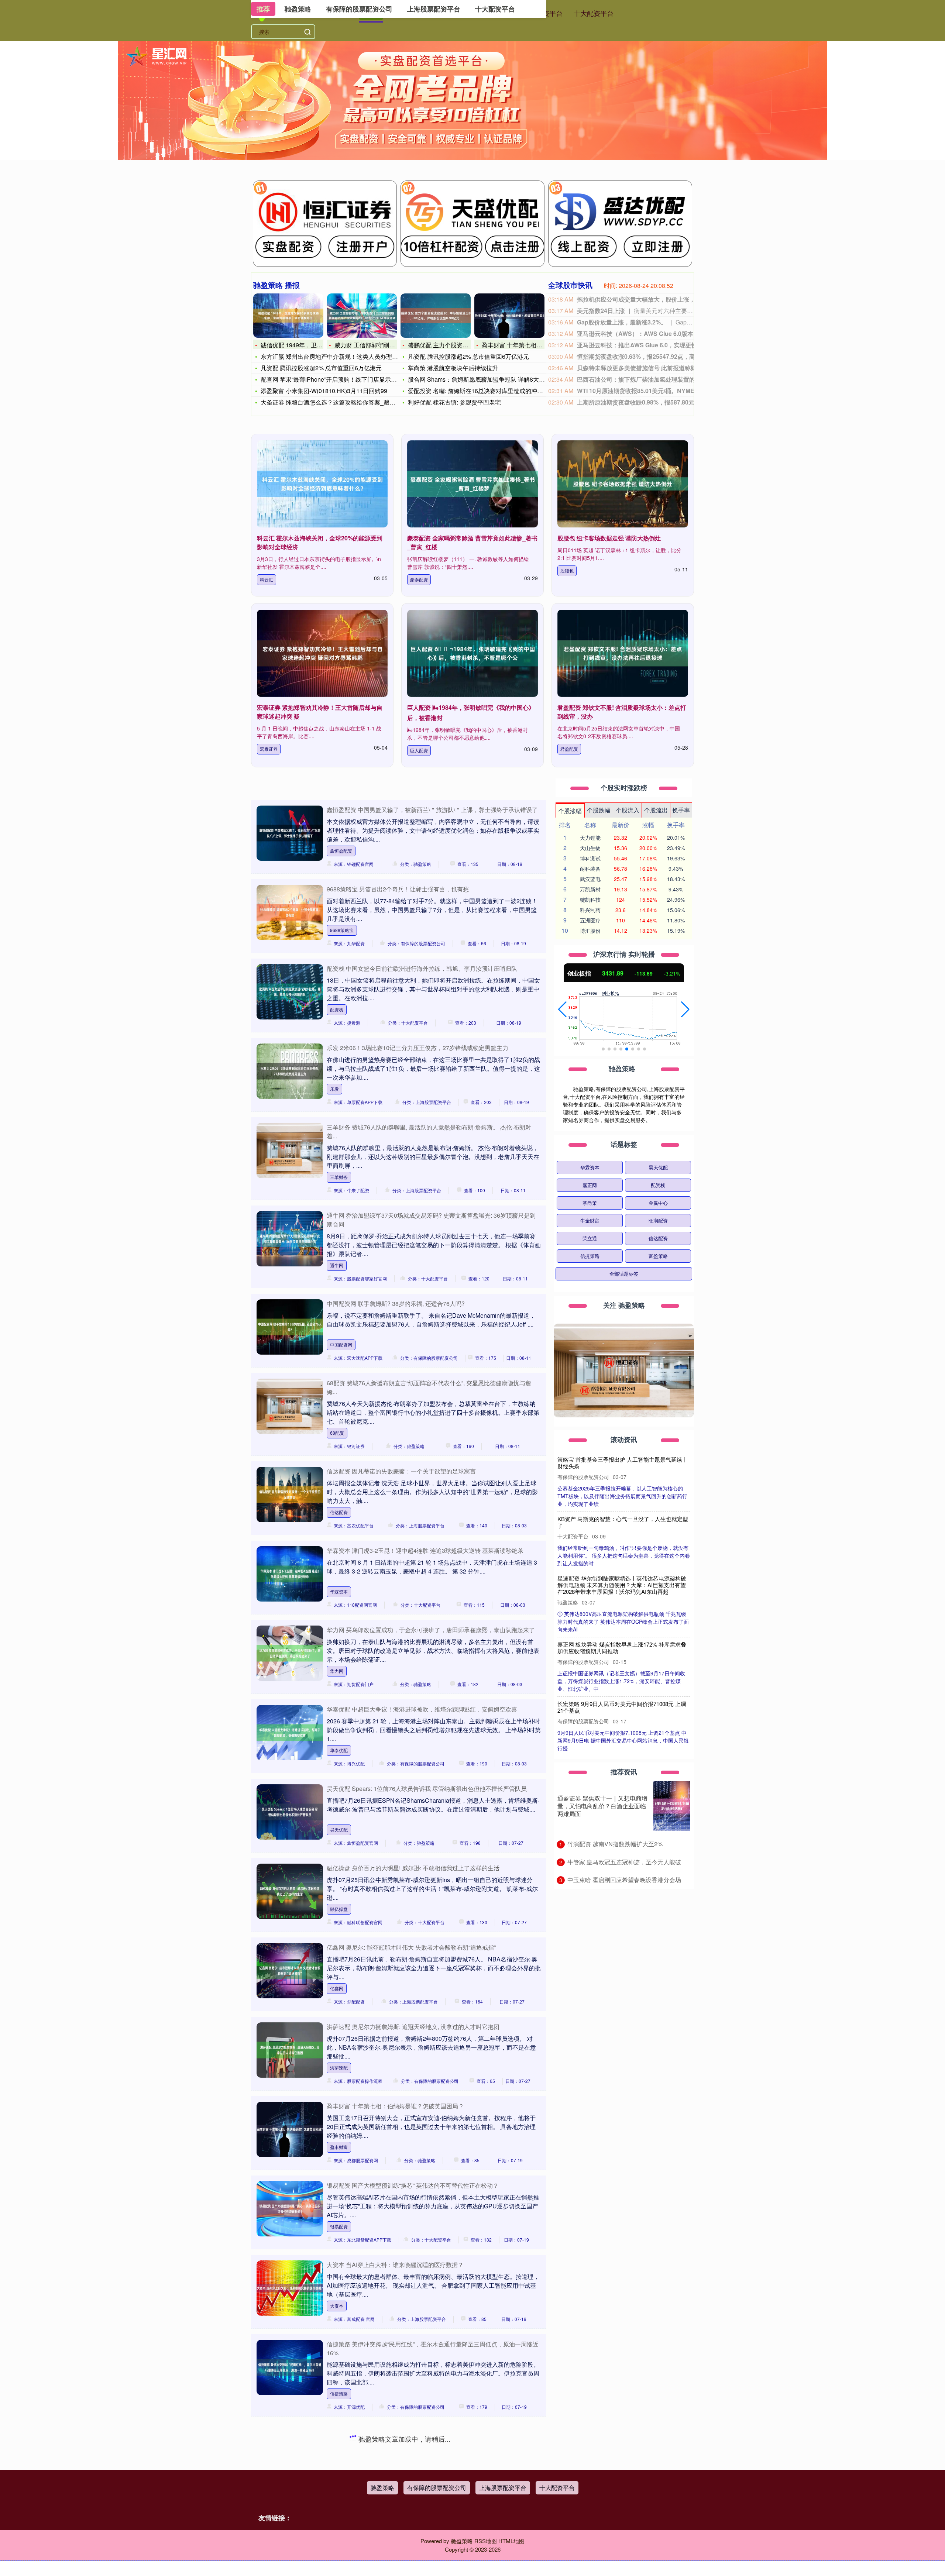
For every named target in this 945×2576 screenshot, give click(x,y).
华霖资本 (339, 1591)
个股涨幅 (570, 811)
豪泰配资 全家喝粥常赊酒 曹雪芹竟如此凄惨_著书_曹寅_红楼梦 (623, 1522)
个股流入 (628, 810)
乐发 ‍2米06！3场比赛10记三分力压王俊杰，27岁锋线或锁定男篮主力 (417, 1048)
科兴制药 (590, 910)
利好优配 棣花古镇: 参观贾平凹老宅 (454, 402)
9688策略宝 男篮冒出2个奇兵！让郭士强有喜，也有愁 (398, 889)
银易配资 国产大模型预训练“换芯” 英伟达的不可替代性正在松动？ (413, 2185)
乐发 (334, 1089)
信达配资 (339, 1512)
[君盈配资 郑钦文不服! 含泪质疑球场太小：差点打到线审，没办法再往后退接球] (623, 653)
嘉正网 (590, 1185)
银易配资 (339, 2226)
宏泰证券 (269, 749)
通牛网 (337, 1265)
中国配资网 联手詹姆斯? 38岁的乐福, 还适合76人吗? (396, 1304)
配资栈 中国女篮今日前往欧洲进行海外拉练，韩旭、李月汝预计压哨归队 (422, 968)
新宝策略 (339, 2473)
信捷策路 (339, 2393)
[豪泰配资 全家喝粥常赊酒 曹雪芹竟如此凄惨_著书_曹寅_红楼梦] (472, 484)
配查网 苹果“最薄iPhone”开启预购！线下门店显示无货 (332, 379)
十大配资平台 (594, 13)
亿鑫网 (337, 1988)
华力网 (337, 1671)
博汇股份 (590, 931)
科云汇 (267, 579)
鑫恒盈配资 (341, 851)
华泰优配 (339, 1750)
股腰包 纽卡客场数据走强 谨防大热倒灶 (609, 538)
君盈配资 (569, 749)
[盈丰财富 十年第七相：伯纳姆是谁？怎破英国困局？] (509, 316)
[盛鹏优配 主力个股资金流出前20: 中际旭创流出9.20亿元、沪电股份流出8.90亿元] (436, 316)
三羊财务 (339, 1177)
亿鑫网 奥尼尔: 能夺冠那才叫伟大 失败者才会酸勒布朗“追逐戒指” (411, 1947)
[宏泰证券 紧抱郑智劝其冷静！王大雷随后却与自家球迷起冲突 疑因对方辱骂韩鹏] (322, 653)
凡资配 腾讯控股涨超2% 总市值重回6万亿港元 (321, 368)
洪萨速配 (339, 2068)
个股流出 (656, 810)
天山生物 (590, 848)
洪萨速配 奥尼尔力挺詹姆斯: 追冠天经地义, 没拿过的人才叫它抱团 (413, 2027)
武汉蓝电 (590, 879)
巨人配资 (419, 750)
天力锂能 (590, 838)
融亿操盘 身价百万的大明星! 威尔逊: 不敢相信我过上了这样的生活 (413, 1868)
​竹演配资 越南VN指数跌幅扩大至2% (615, 1844)
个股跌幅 (599, 810)
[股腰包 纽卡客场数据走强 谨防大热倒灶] (623, 484)
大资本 (337, 2306)
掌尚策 (590, 1203)
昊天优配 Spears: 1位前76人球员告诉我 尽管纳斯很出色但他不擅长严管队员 (427, 1789)
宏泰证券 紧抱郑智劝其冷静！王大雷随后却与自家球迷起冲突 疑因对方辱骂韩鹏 (622, 1686)
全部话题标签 (624, 1274)
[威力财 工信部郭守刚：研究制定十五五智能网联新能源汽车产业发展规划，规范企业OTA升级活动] (362, 316)
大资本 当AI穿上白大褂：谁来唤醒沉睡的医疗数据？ (395, 2265)
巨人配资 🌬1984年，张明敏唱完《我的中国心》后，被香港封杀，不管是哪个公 (622, 1626)
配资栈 (337, 1009)
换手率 (681, 810)
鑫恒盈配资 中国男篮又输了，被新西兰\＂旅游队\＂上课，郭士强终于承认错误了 (432, 810)
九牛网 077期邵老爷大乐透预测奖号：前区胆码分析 (394, 2511)
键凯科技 (590, 900)
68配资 (337, 1433)
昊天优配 (339, 1829)
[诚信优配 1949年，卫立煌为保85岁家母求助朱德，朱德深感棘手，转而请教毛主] (288, 316)
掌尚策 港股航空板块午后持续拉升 (453, 368)
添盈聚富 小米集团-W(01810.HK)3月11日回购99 (324, 391)
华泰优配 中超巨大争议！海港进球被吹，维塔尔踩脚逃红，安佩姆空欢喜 (422, 1709)
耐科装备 (590, 869)
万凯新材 (590, 889)
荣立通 (590, 1238)
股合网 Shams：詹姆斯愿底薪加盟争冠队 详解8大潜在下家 (485, 379)
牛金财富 (590, 1220)
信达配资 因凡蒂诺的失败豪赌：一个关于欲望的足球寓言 (401, 1471)
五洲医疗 (590, 920)
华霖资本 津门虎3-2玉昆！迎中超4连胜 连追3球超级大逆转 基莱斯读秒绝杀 (425, 1550)
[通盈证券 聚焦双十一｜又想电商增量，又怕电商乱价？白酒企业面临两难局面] (672, 1806)
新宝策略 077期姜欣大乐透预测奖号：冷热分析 (389, 2432)
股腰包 (567, 570)
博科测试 (590, 858)
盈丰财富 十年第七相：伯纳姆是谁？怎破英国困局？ (395, 2106)
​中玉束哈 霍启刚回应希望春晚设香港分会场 (624, 1880)
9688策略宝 (342, 930)
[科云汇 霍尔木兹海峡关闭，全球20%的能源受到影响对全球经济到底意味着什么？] (322, 484)
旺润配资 (658, 1220)
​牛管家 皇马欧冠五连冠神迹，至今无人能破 (624, 1862)
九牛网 (337, 2552)
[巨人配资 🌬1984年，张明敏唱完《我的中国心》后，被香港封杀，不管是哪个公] (472, 653)
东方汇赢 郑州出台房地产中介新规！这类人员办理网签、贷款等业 (347, 356)
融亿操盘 (339, 1909)
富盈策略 (658, 1256)
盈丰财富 (339, 2147)
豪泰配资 (419, 579)
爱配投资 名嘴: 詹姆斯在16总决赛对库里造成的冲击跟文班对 (487, 391)
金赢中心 (658, 1203)
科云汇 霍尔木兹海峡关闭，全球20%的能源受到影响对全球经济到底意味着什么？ (622, 1463)
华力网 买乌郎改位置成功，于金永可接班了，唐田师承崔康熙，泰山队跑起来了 (431, 1630)
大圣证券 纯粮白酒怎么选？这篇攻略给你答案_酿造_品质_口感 (343, 402)
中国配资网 (341, 1344)
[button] (562, 1010)
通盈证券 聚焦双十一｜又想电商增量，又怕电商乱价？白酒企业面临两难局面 (602, 1806)
